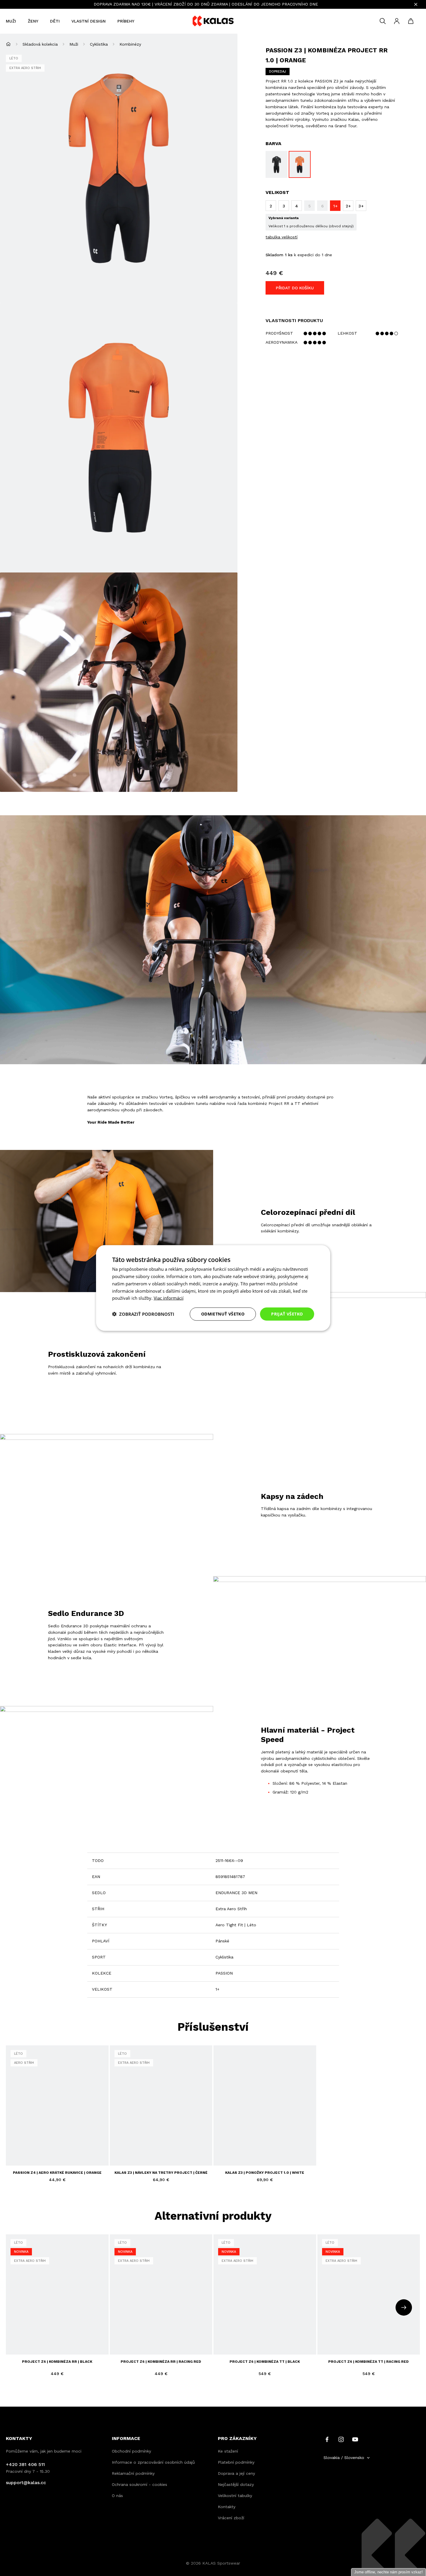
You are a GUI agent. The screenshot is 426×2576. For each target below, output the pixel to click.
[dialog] (213, 1288)
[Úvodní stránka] (8, 44)
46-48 (164, 2153)
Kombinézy (130, 44)
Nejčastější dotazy (236, 2484)
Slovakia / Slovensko (344, 2458)
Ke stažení (228, 2451)
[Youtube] (355, 2439)
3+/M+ (30, 2346)
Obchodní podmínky (131, 2451)
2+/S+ (16, 2346)
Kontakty (227, 2507)
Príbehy (126, 21)
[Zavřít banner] (416, 4)
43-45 (149, 2153)
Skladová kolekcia (40, 44)
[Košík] (411, 21)
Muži (11, 21)
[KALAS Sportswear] (213, 21)
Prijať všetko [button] (287, 1314)
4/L (35, 2336)
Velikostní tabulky (235, 2496)
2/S (14, 2336)
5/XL (46, 2336)
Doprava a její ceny (236, 2473)
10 (56, 2153)
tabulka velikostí (282, 237)
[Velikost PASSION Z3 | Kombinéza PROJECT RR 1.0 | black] (277, 164)
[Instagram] (341, 2439)
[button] (143, 1314)
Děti (55, 21)
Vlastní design (89, 21)
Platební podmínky (236, 2462)
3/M (25, 2336)
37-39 (120, 2153)
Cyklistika (99, 44)
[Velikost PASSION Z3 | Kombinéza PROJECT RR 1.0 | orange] (300, 164)
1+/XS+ (74, 2336)
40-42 (135, 2153)
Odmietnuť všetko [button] (223, 1314)
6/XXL (59, 2336)
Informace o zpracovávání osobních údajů (153, 2462)
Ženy (33, 21)
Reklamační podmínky (133, 2473)
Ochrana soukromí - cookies (140, 2484)
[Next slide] (404, 2307)
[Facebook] (327, 2439)
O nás (117, 2496)
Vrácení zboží (231, 2518)
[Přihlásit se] (397, 21)
